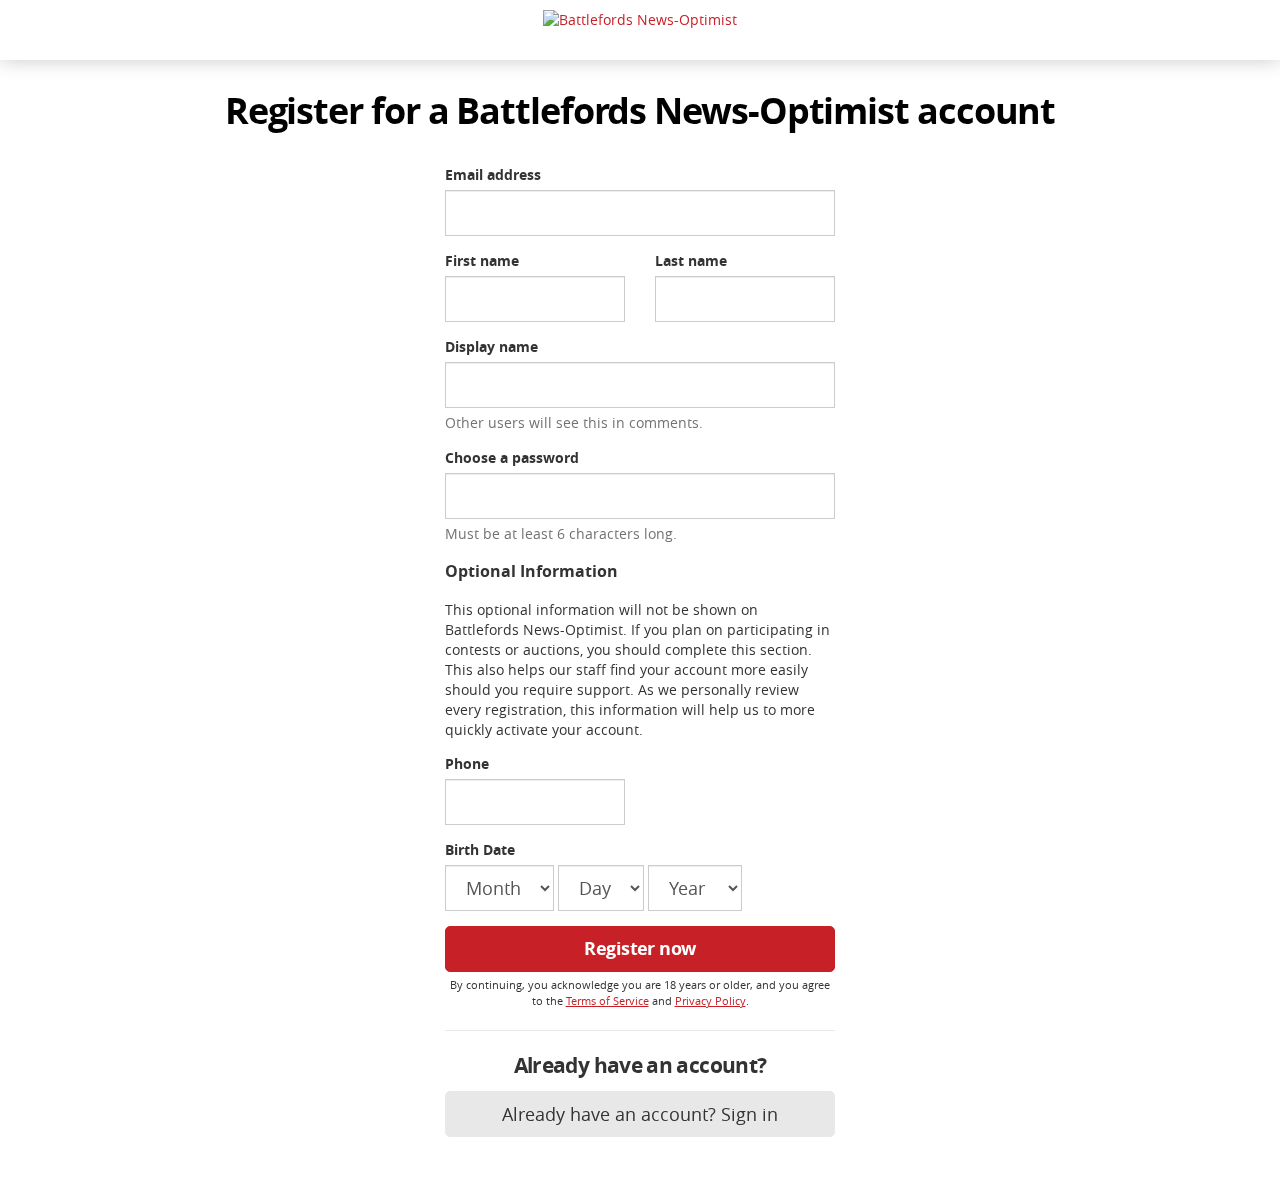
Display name (491, 346)
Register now (640, 948)
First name (482, 260)
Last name (691, 260)
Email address (493, 174)
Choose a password (512, 457)
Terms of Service (607, 1000)
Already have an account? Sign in (640, 1114)
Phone (467, 763)
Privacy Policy (710, 1000)
